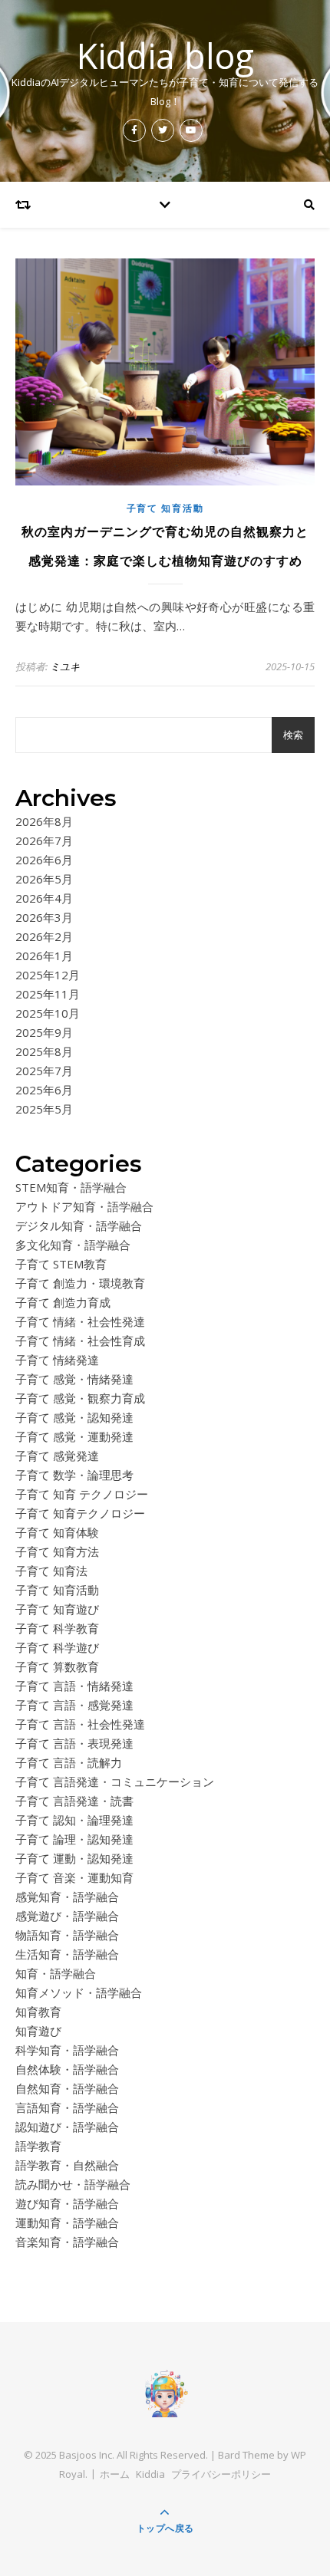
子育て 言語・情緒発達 (74, 1686)
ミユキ (65, 666)
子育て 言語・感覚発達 (74, 1705)
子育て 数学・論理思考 (74, 1475)
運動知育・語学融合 (67, 2222)
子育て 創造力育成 (63, 1302)
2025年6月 (44, 1090)
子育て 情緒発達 (57, 1360)
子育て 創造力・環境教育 (80, 1283)
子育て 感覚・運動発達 (74, 1436)
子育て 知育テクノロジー (80, 1513)
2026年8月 (44, 821)
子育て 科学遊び (57, 1647)
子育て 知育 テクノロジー (82, 1494)
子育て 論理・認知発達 (74, 1839)
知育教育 (38, 2012)
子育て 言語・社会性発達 (80, 1724)
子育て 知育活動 (165, 508)
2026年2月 (44, 936)
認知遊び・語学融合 (67, 2127)
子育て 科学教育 (57, 1628)
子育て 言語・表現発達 (74, 1743)
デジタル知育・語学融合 (79, 1225)
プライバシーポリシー (221, 2474)
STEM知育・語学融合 (71, 1187)
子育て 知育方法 (57, 1551)
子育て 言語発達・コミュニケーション (115, 1781)
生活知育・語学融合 (67, 1954)
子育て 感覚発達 (57, 1456)
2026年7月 (44, 841)
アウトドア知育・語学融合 (84, 1206)
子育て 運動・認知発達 (74, 1858)
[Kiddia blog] (165, 2393)
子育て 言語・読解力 (69, 1762)
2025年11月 (48, 994)
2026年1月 (44, 956)
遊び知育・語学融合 (67, 2203)
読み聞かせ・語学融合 (73, 2184)
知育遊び (38, 2031)
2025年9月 (44, 1032)
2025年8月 (44, 1051)
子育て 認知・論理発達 (74, 1820)
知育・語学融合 (56, 1973)
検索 (293, 735)
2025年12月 (48, 975)
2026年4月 (44, 898)
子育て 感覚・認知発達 (74, 1417)
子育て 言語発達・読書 (74, 1801)
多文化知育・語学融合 (73, 1245)
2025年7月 (44, 1071)
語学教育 (38, 2146)
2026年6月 (44, 860)
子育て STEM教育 (61, 1264)
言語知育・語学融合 (67, 2107)
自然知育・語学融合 (67, 2088)
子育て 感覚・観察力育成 (80, 1398)
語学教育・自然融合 (67, 2165)
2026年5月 (44, 879)
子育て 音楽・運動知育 (74, 1877)
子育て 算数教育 (57, 1666)
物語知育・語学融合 (67, 1935)
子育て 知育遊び (57, 1609)
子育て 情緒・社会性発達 (80, 1321)
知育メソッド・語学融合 (79, 1992)
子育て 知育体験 (57, 1532)
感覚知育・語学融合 (67, 1897)
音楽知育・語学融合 (67, 2242)
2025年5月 (44, 1109)
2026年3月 (44, 917)
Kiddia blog (165, 56)
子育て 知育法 (51, 1571)
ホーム (115, 2474)
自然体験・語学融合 (67, 2069)
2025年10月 (48, 1013)
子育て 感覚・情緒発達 (74, 1379)
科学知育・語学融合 (67, 2050)
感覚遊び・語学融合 (67, 1916)
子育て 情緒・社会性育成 (80, 1341)
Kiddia (150, 2474)
